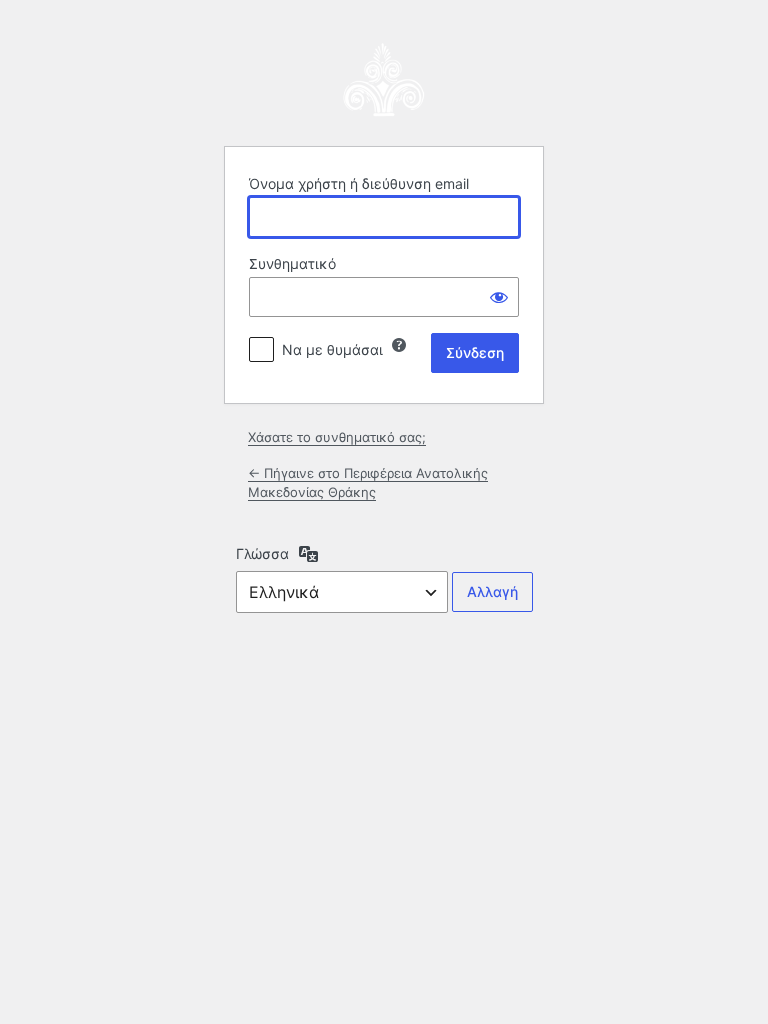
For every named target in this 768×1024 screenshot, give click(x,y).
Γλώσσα (262, 553)
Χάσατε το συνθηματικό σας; (337, 437)
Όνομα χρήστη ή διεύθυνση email (359, 183)
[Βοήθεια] (399, 345)
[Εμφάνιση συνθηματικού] (499, 297)
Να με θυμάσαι (332, 349)
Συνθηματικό (292, 263)
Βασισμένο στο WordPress (384, 80)
